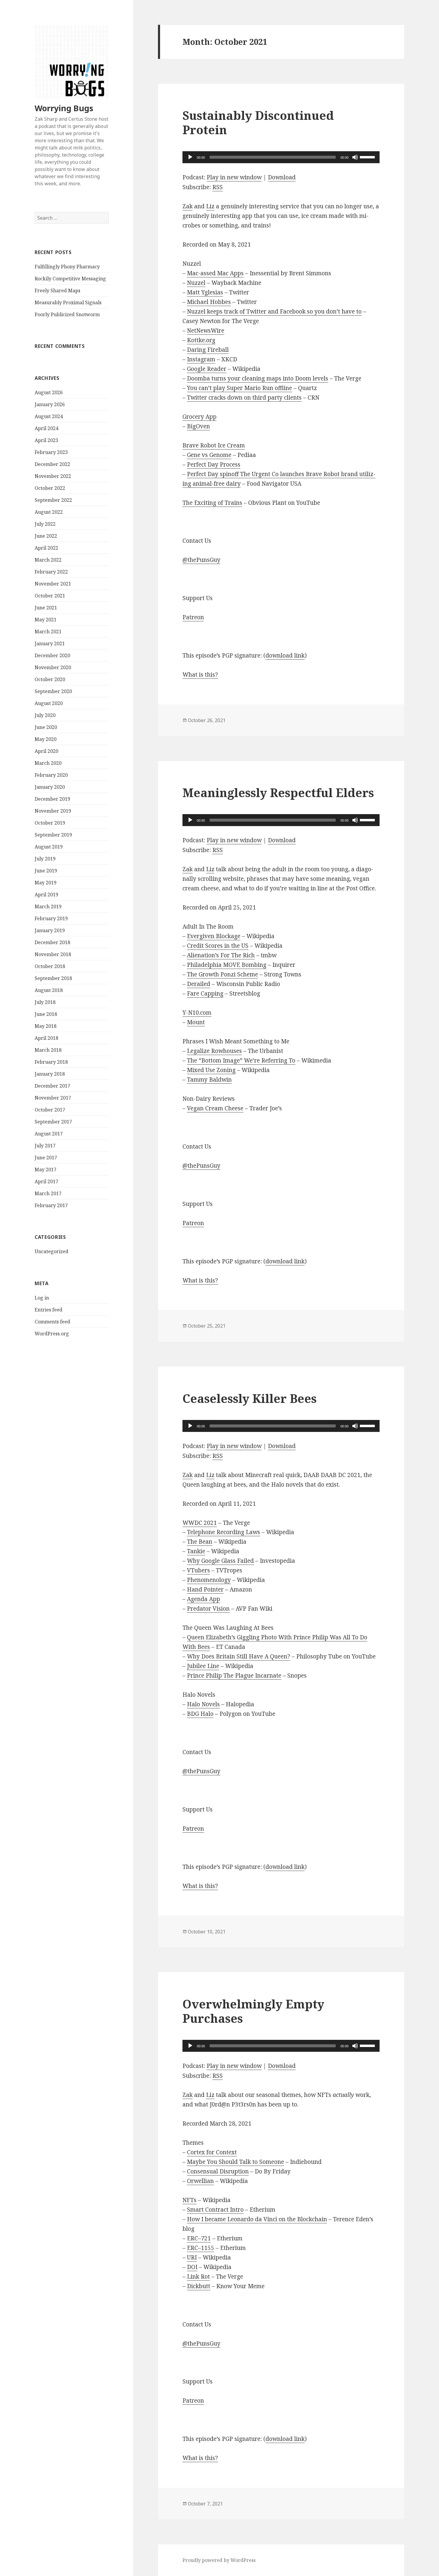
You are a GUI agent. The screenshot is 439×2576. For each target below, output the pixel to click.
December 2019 (52, 799)
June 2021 (46, 608)
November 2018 (53, 954)
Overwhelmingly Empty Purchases (253, 2011)
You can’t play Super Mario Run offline (240, 388)
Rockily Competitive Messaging (70, 279)
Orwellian (200, 2181)
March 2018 (48, 1050)
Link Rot (198, 2277)
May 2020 (46, 739)
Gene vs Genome (209, 455)
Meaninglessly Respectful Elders (278, 792)
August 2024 (49, 416)
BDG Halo (200, 1714)
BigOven (198, 426)
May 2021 (46, 620)
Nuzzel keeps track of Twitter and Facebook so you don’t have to (274, 311)
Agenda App (204, 1599)
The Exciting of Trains (212, 503)
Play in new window (234, 177)
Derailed (199, 984)
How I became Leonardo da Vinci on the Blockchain (257, 2219)
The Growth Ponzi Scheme (222, 974)
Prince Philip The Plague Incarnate (234, 1675)
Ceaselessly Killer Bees (250, 1398)
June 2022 (46, 536)
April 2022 (46, 548)
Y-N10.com (197, 1013)
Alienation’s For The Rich (221, 955)
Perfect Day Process (214, 464)
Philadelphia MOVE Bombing (227, 965)
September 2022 (53, 500)
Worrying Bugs (64, 108)
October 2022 (50, 488)
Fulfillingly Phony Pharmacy (67, 267)
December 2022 (52, 464)
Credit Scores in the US (218, 946)
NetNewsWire (206, 331)
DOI (192, 2267)
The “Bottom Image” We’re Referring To (241, 1060)
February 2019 (51, 918)
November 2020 (53, 667)
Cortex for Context (212, 2152)
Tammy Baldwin (209, 1080)
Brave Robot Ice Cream (214, 445)
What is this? (200, 675)
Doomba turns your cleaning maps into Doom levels (258, 378)
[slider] (368, 157)
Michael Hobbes (209, 302)
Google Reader (207, 369)
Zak (188, 206)
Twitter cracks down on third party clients (244, 398)
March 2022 (48, 560)
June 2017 (46, 1158)
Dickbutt (199, 2286)
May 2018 (46, 1026)
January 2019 (50, 930)
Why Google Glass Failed (220, 1561)
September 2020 (53, 691)
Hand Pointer (205, 1589)
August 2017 (49, 1134)
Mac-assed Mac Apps (215, 273)
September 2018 (53, 978)
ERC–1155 (201, 2248)
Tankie (196, 1551)
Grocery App (199, 417)
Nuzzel (196, 283)
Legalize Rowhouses (214, 1051)
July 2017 (45, 1146)
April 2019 (46, 895)
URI (192, 2257)
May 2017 (46, 1169)
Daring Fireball (208, 350)
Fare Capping (205, 993)
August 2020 (49, 703)
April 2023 (46, 440)
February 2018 (51, 1062)
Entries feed (49, 1310)
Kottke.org (201, 340)
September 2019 (53, 835)
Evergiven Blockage (214, 936)
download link (285, 655)
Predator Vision (208, 1609)
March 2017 (48, 1193)
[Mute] (355, 157)
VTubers (198, 1570)
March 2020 (48, 763)
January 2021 (50, 643)
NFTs (189, 2200)
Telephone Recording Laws (224, 1532)
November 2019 (53, 811)
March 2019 (48, 906)
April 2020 (46, 751)
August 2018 (49, 990)
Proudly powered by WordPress (219, 2560)
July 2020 (45, 715)
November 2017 (53, 1098)
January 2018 (50, 1074)
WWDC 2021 (200, 1523)
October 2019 (50, 823)
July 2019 (45, 859)
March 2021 (48, 632)
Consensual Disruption (218, 2171)
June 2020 (46, 727)
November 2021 (53, 584)
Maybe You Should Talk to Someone (235, 2162)
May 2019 (46, 883)
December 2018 (52, 942)
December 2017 (52, 1086)
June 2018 (46, 1014)
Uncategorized (52, 1251)
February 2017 (51, 1205)
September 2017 (53, 1122)
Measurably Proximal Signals (68, 302)
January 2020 (50, 787)
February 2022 (51, 572)
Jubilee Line (203, 1666)
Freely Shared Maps (57, 291)
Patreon (193, 617)
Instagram (201, 359)
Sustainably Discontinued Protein (258, 122)
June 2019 (46, 871)
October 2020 (50, 679)
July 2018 (45, 1002)
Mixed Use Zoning (211, 1070)
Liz (210, 206)
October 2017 (50, 1110)
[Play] (190, 157)
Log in (42, 1298)
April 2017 (46, 1181)
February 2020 (51, 775)
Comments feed (52, 1322)
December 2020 (52, 655)
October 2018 (50, 966)
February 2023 (51, 452)
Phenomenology (209, 1580)
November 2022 (53, 476)
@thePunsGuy (201, 560)
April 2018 (46, 1038)
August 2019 (49, 847)
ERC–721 (199, 2238)
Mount (196, 1022)
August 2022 (49, 512)
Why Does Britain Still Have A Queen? (239, 1656)
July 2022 (45, 524)
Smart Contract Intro (215, 2210)
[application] (281, 157)
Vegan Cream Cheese (215, 1108)
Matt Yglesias (205, 292)
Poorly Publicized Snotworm (67, 314)
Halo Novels (203, 1704)
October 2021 (50, 596)
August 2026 (49, 392)
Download (282, 177)
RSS (218, 187)
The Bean (200, 1542)
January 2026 (50, 404)
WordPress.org (52, 1334)
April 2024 (46, 428)
